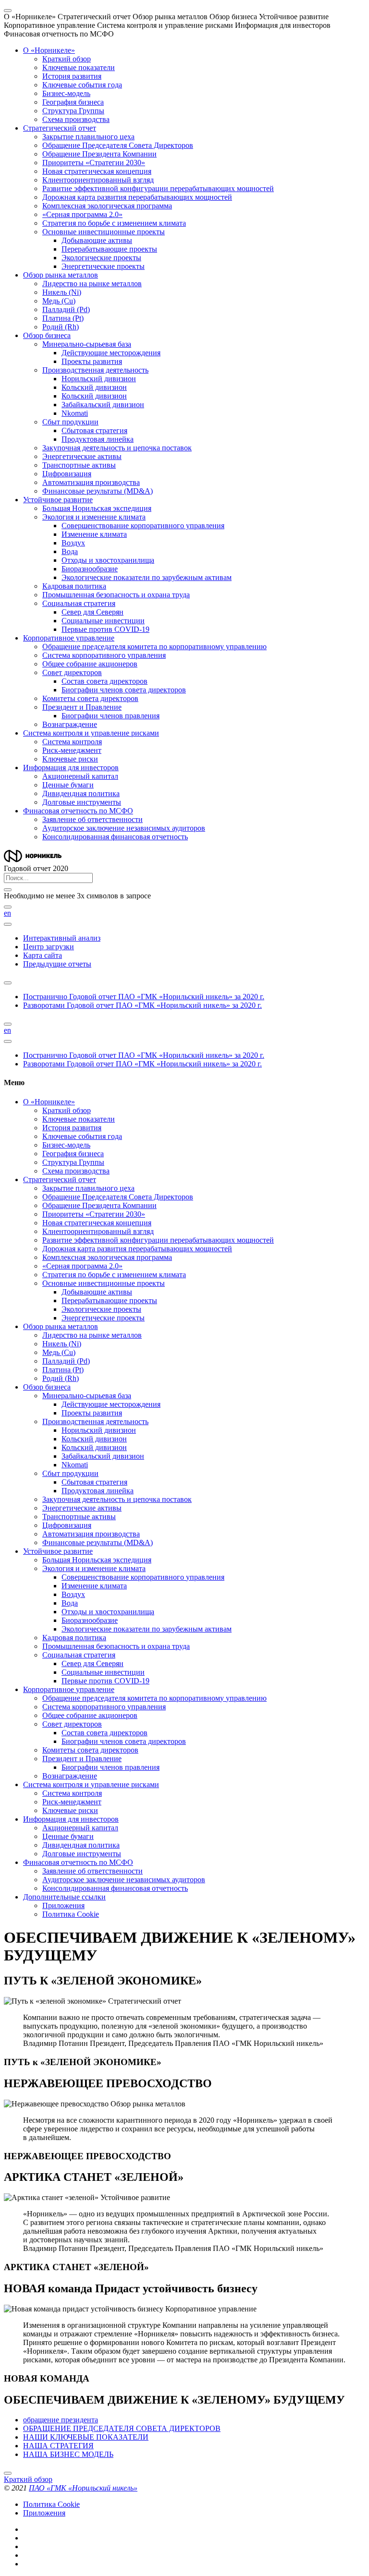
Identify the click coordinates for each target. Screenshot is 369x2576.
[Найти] (8, 907)
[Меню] (8, 11)
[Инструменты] (8, 924)
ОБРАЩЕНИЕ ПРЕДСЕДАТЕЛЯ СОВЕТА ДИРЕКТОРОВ (122, 2428)
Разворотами (142, 1005)
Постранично (144, 997)
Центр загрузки (49, 947)
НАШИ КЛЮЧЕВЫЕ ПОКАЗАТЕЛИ (86, 2437)
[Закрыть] (8, 890)
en (7, 913)
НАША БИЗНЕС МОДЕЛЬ (68, 2454)
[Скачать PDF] (8, 983)
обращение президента (61, 2420)
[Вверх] (8, 2473)
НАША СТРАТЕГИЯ (58, 2446)
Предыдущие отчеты (57, 964)
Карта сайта (43, 955)
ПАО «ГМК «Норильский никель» (83, 2488)
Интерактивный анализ (62, 938)
